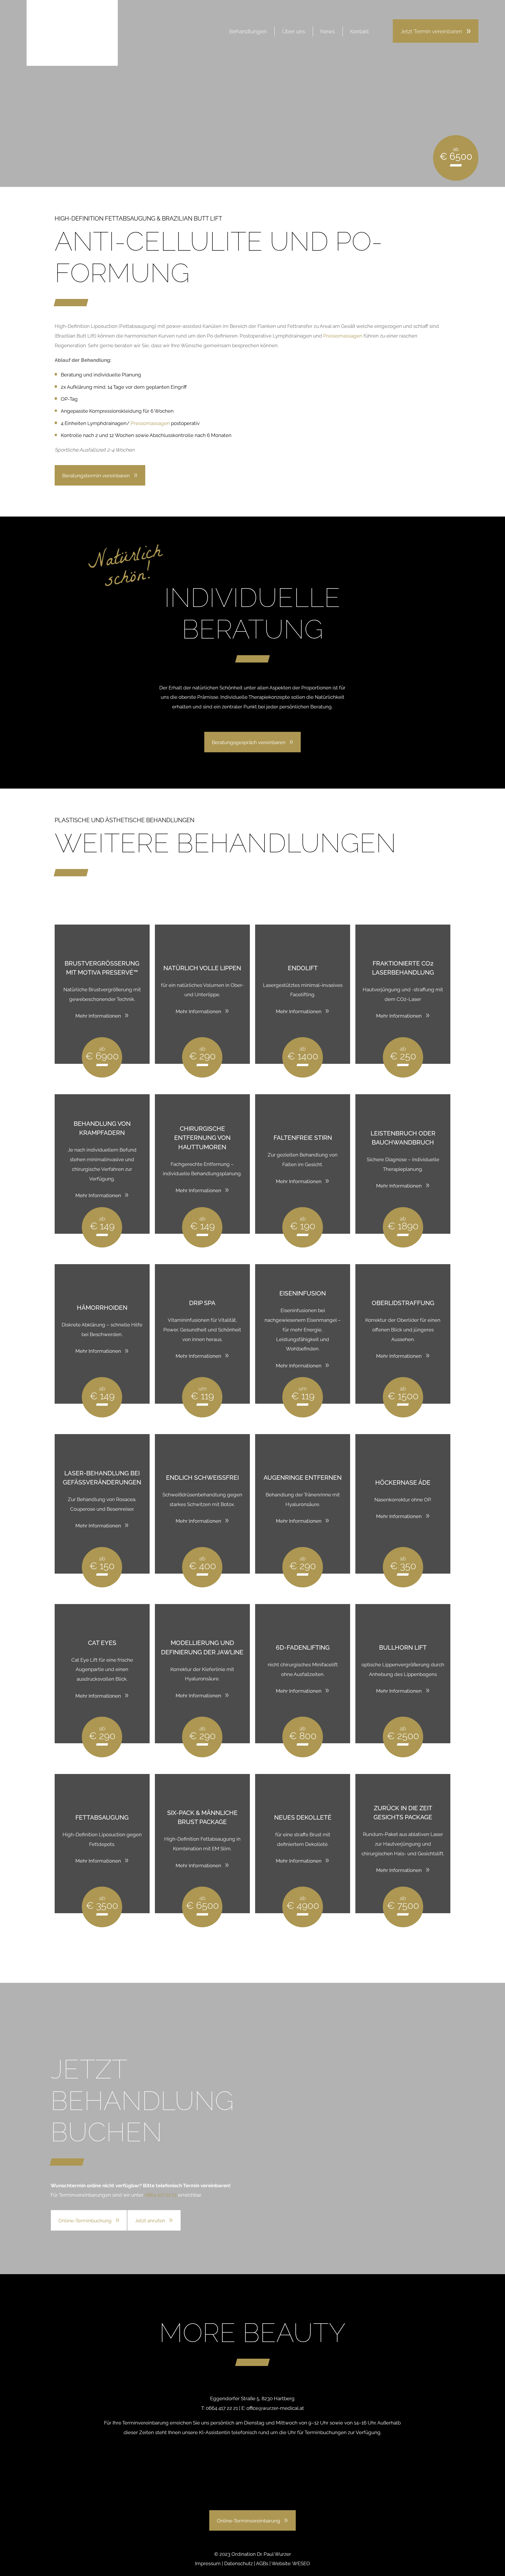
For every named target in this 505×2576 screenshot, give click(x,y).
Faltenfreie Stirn (303, 1138)
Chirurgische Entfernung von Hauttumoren (202, 1138)
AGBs (262, 2563)
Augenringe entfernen (303, 1478)
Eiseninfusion (303, 1293)
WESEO (301, 2563)
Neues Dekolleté (303, 1818)
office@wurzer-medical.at (275, 2408)
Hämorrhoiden (102, 1308)
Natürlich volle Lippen (202, 968)
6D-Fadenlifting (303, 1648)
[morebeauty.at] (72, 33)
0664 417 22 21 (161, 2195)
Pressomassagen (343, 336)
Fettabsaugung (102, 1818)
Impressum (208, 2563)
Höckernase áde (403, 1483)
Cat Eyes (102, 1643)
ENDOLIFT (303, 968)
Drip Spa (202, 1303)
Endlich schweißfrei (202, 1478)
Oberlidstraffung (403, 1303)
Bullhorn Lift (403, 1648)
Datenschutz (238, 2563)
